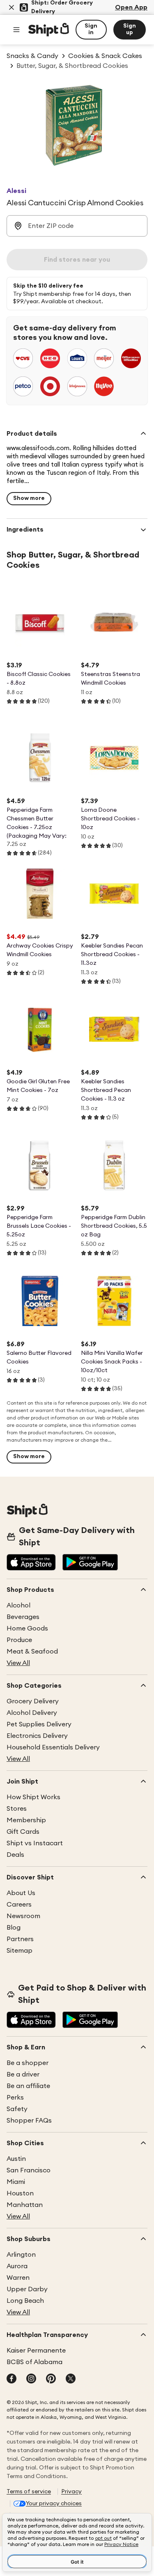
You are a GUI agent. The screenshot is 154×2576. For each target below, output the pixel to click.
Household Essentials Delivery (53, 1747)
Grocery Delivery (33, 1701)
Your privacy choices (54, 2504)
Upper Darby (27, 2289)
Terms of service (29, 2492)
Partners (20, 1939)
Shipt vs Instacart (35, 1843)
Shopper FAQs (29, 2121)
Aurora (17, 2266)
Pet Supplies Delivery (39, 1724)
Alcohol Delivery (32, 1713)
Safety (17, 2109)
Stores (17, 1809)
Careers (19, 1905)
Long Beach (25, 2301)
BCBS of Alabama (34, 2362)
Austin (16, 2159)
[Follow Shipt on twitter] (71, 2379)
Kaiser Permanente (36, 2351)
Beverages (23, 1617)
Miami (16, 2182)
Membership (26, 1820)
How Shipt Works (33, 1797)
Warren (18, 2278)
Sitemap (20, 1951)
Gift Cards (23, 1832)
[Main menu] (16, 30)
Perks (15, 2098)
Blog (14, 1928)
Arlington (21, 2255)
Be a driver (23, 2074)
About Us (21, 1893)
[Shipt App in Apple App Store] (31, 1563)
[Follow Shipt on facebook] (11, 2379)
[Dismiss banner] (11, 7)
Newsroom (23, 1916)
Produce (19, 1640)
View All (18, 1663)
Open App (131, 7)
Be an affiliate (28, 2086)
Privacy (71, 2492)
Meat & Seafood (32, 1652)
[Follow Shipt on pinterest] (51, 2379)
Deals (15, 1855)
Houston (20, 2193)
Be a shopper (28, 2063)
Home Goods (27, 1628)
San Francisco (29, 2170)
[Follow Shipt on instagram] (31, 2379)
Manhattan (25, 2205)
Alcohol (18, 1605)
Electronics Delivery (37, 1736)
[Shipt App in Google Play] (90, 1563)
